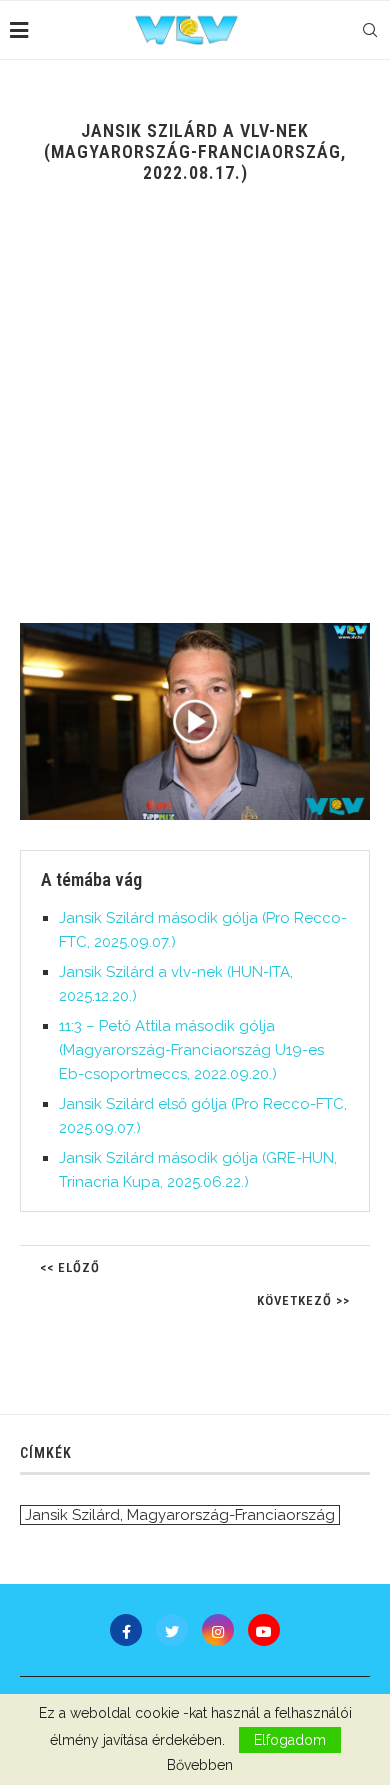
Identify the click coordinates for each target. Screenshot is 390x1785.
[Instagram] (218, 1630)
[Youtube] (264, 1630)
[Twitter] (172, 1630)
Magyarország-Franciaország (231, 1515)
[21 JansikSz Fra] (195, 721)
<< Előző (70, 1267)
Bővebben (200, 1765)
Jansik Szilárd (72, 1515)
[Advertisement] (195, 418)
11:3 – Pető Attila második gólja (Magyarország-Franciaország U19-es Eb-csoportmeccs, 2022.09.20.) (191, 1050)
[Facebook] (126, 1630)
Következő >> (303, 1300)
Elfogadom (290, 1740)
